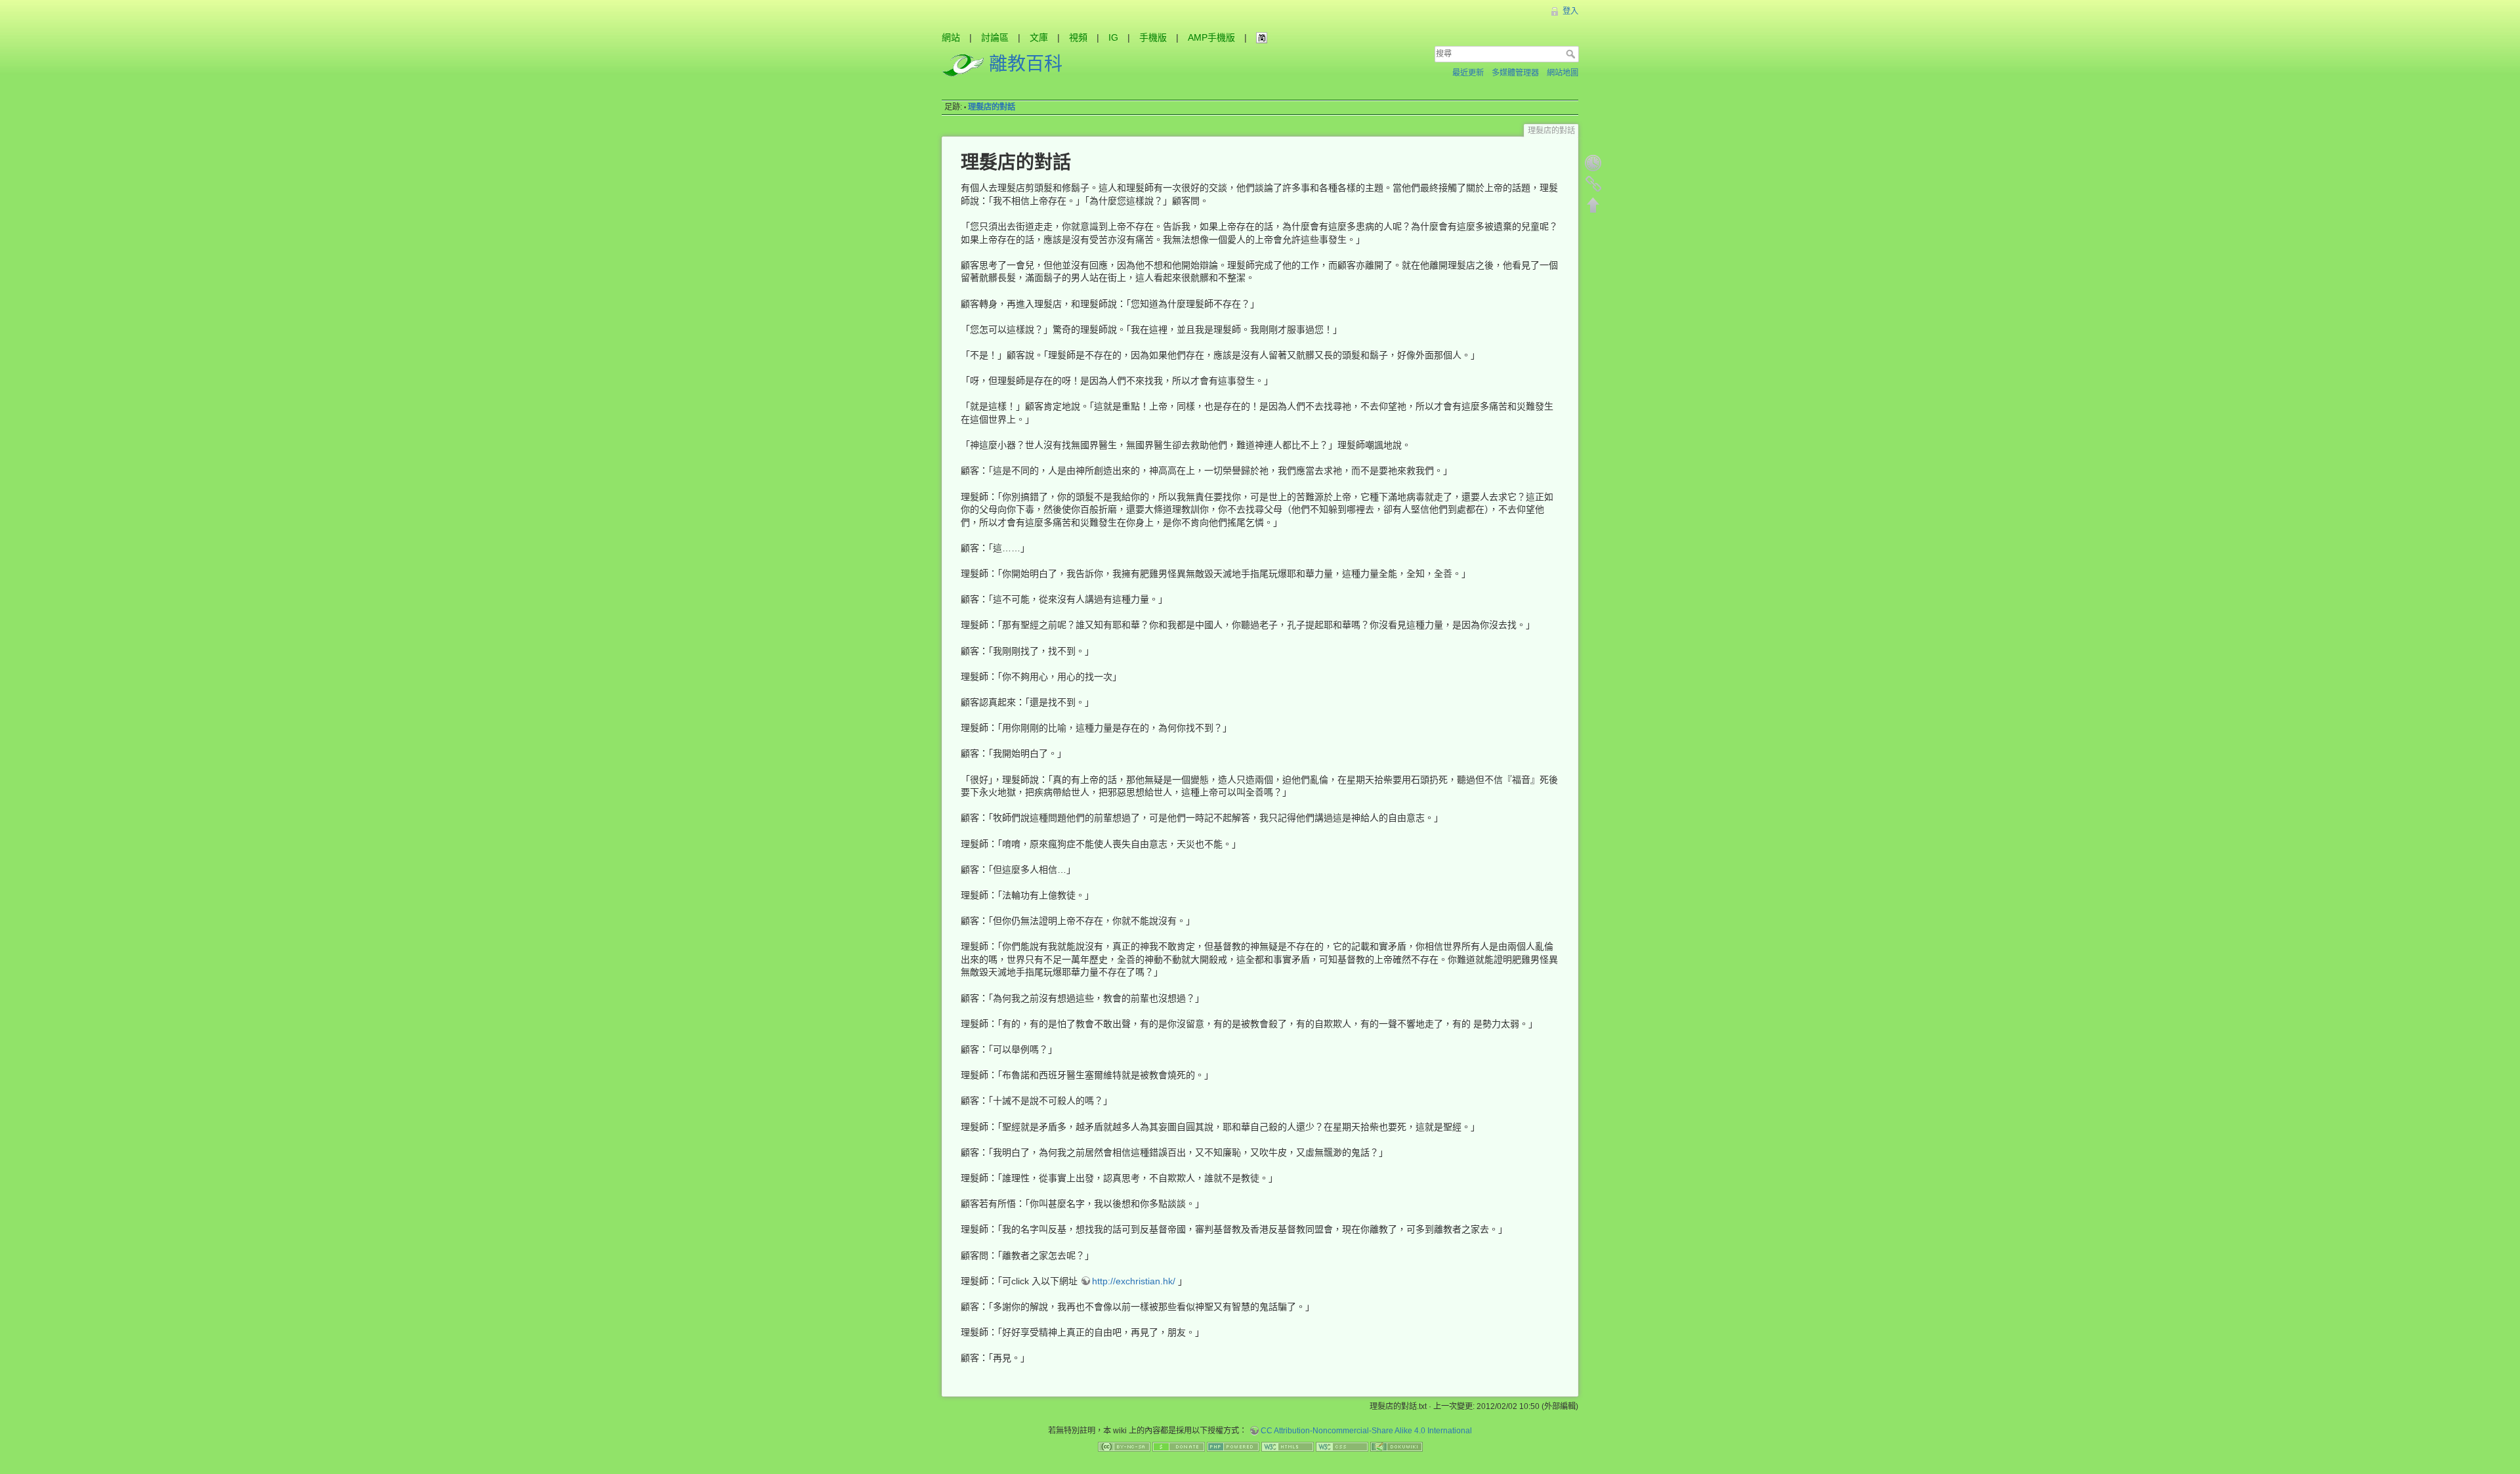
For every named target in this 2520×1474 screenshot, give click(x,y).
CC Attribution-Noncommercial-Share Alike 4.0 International (1366, 1431)
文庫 (1039, 37)
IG (1113, 37)
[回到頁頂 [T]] (1593, 205)
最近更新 (1468, 73)
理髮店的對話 (992, 107)
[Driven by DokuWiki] (1396, 1446)
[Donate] (1179, 1446)
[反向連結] (1593, 184)
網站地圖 (1563, 73)
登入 (1570, 11)
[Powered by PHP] (1233, 1446)
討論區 (995, 37)
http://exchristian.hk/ (1134, 1281)
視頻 (1078, 37)
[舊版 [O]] (1593, 163)
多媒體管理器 (1515, 73)
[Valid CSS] (1342, 1446)
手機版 (1153, 37)
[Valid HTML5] (1288, 1446)
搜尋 (1572, 54)
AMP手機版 (1211, 37)
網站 (951, 37)
